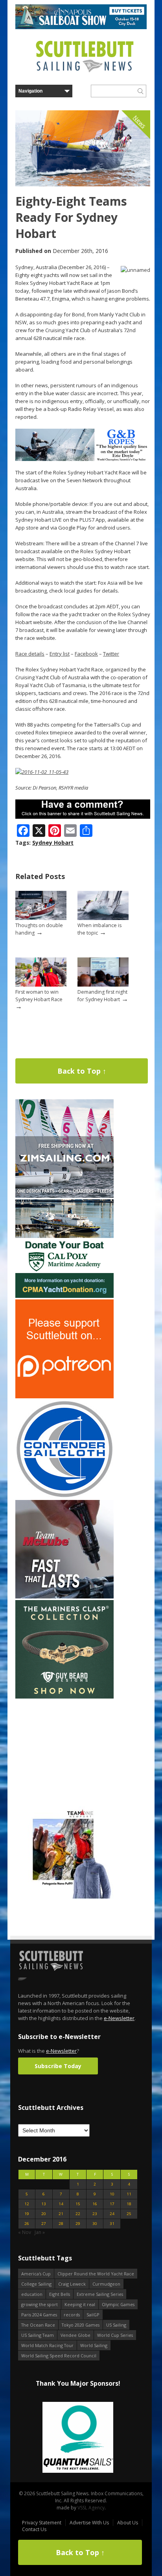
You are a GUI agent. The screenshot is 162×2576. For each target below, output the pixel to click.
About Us (128, 2523)
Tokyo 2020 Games (81, 2325)
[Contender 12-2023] (64, 1497)
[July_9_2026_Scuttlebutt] (64, 1296)
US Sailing (116, 2325)
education (32, 2294)
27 (44, 2224)
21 (61, 2214)
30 (95, 2224)
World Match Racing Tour (47, 2345)
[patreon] (64, 1397)
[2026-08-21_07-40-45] (81, 27)
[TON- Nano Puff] (64, 1897)
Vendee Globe (75, 2335)
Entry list (60, 654)
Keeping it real (80, 2304)
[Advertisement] (64, 1749)
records (72, 2315)
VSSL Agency (91, 2508)
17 (112, 2204)
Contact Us (34, 2529)
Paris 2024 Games (39, 2315)
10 (112, 2194)
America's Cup (36, 2274)
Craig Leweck (72, 2284)
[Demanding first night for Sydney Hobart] (103, 985)
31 (112, 2224)
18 (129, 2204)
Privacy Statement (42, 2523)
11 (129, 2194)
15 (78, 2204)
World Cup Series (115, 2335)
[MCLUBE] (64, 1597)
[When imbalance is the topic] (103, 918)
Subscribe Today (58, 2066)
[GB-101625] (83, 459)
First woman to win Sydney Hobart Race (39, 996)
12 (27, 2204)
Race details (30, 654)
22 (78, 2214)
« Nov (25, 2232)
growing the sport (40, 2304)
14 (61, 2204)
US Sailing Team (38, 2335)
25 (129, 2214)
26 (27, 2224)
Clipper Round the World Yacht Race (96, 2274)
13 (44, 2204)
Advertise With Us (89, 2523)
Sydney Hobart (53, 843)
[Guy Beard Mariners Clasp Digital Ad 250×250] (64, 1697)
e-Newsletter (119, 2018)
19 (27, 2214)
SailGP (93, 2315)
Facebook (86, 654)
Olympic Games (118, 2304)
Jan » (40, 2232)
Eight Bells (60, 2294)
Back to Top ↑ (82, 1071)
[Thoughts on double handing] (41, 918)
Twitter (111, 654)
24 (112, 2214)
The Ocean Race (38, 2325)
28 (61, 2224)
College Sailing (36, 2284)
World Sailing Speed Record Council (59, 2356)
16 (95, 2204)
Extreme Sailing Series (100, 2294)
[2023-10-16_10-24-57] (78, 2438)
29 (78, 2224)
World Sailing (94, 2345)
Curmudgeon (106, 2284)
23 (95, 2214)
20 (44, 2214)
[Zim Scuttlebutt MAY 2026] (64, 1196)
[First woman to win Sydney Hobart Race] (41, 985)
